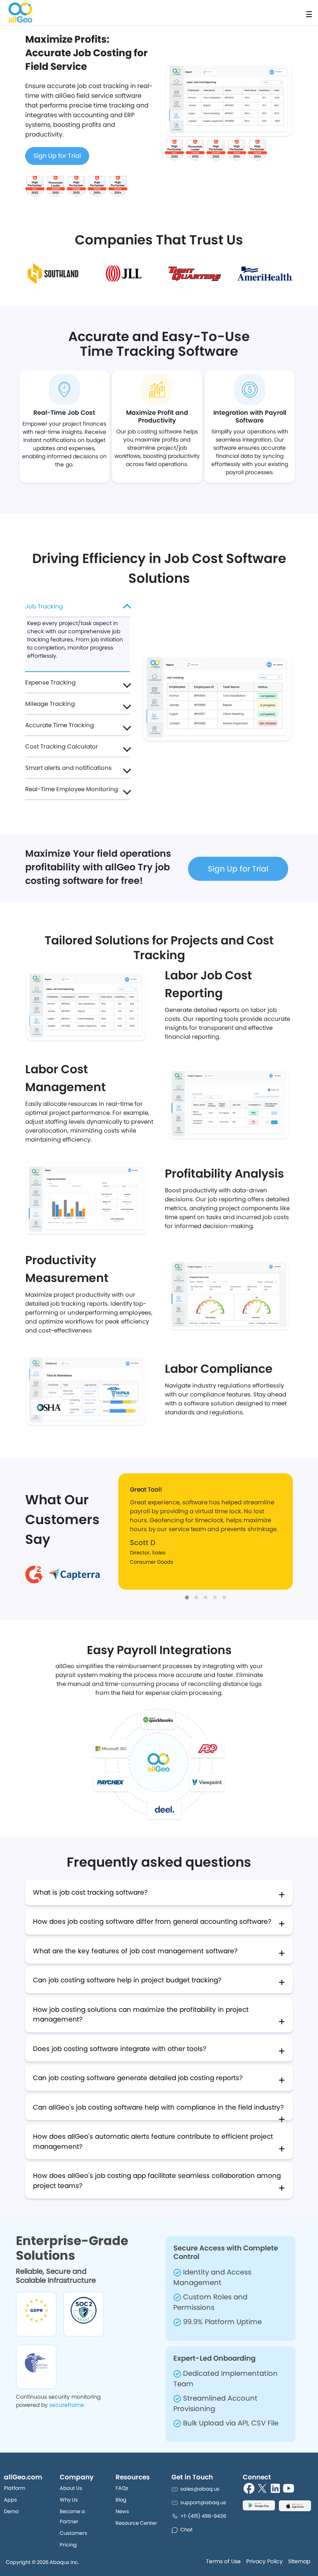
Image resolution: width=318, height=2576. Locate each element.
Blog (121, 2500)
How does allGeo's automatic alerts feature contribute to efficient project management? (153, 2141)
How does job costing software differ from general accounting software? (152, 1921)
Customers (73, 2533)
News (122, 2511)
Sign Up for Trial (57, 156)
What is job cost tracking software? (90, 1892)
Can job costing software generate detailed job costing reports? (138, 2078)
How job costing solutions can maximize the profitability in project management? (141, 2015)
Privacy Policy (264, 2561)
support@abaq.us (203, 2502)
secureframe (67, 2405)
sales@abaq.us (200, 2489)
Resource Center (136, 2523)
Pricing (68, 2545)
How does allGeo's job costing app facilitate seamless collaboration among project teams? (157, 2181)
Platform (15, 2488)
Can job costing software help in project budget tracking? (127, 1980)
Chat (187, 2530)
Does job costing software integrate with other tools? (120, 2049)
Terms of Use (223, 2561)
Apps (10, 2500)
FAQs (122, 2488)
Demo (11, 2511)
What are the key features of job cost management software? (135, 1951)
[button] (187, 1597)
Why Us (69, 2500)
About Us (71, 2488)
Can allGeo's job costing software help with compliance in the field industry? (158, 2107)
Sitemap (299, 2561)
